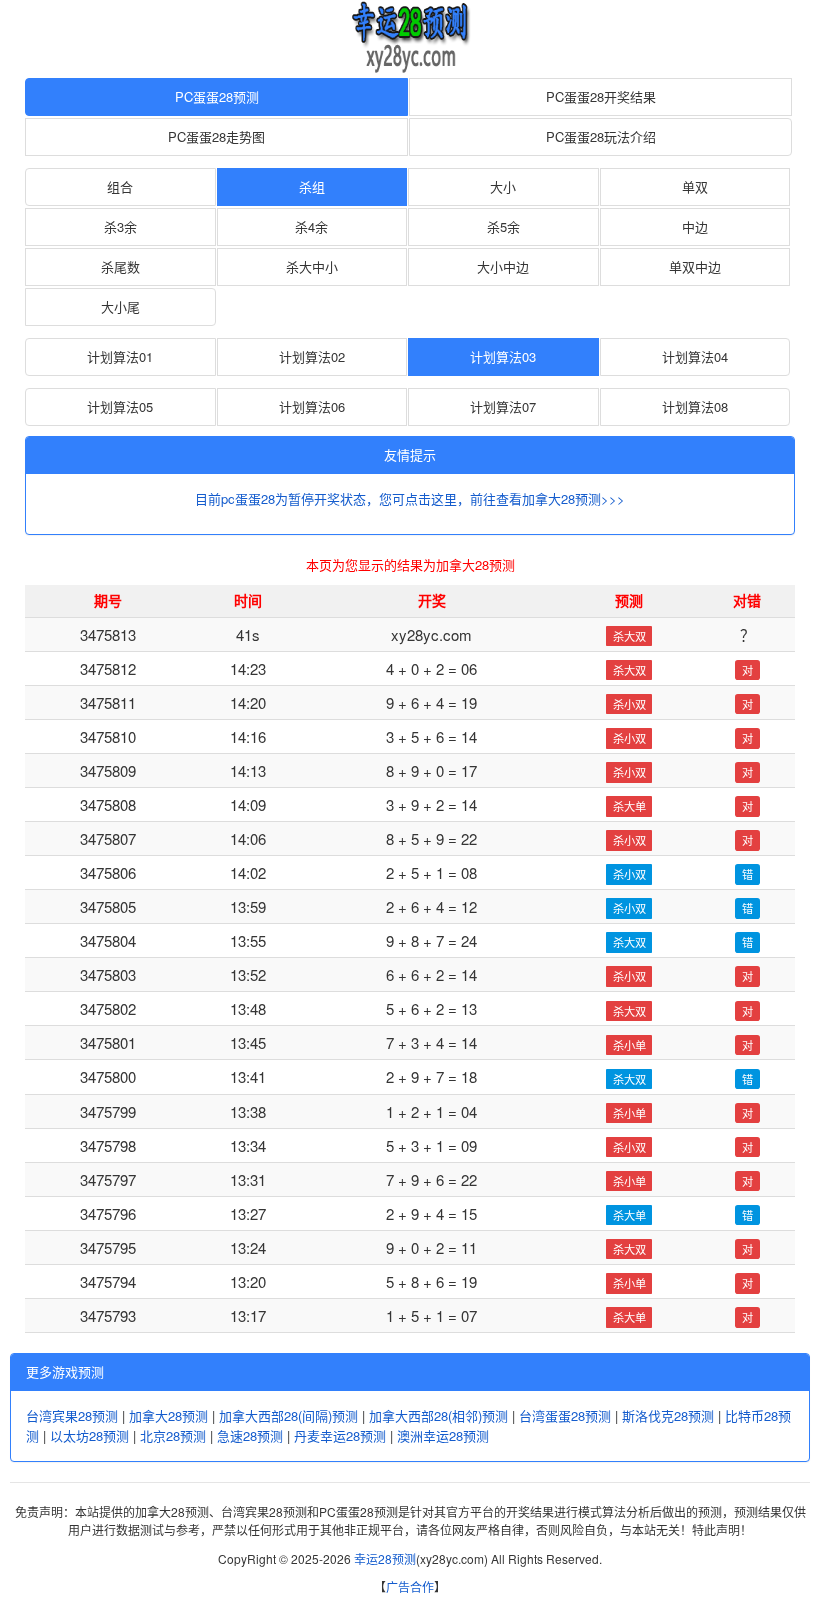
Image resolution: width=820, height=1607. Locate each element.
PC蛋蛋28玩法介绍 (601, 136)
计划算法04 (695, 356)
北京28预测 (173, 1435)
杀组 (312, 186)
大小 (503, 186)
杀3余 (120, 226)
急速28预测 (250, 1435)
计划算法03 (503, 356)
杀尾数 (120, 266)
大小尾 (120, 306)
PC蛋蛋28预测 (217, 96)
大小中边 (503, 266)
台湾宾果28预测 (72, 1415)
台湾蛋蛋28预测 (565, 1415)
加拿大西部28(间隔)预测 (288, 1415)
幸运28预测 (385, 1558)
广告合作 (410, 1586)
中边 (695, 226)
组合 (120, 186)
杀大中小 (312, 266)
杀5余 (503, 226)
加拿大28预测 (168, 1415)
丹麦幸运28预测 (340, 1435)
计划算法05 (120, 406)
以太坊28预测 (89, 1435)
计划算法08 (695, 406)
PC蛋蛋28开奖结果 (601, 96)
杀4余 (311, 226)
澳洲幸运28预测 (443, 1435)
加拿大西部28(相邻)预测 (438, 1415)
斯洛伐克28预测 (668, 1415)
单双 (695, 186)
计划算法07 (503, 406)
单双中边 (695, 266)
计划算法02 (312, 356)
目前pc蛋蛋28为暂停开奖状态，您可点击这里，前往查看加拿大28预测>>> (410, 498)
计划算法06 (312, 406)
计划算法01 (120, 356)
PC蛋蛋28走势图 (216, 136)
